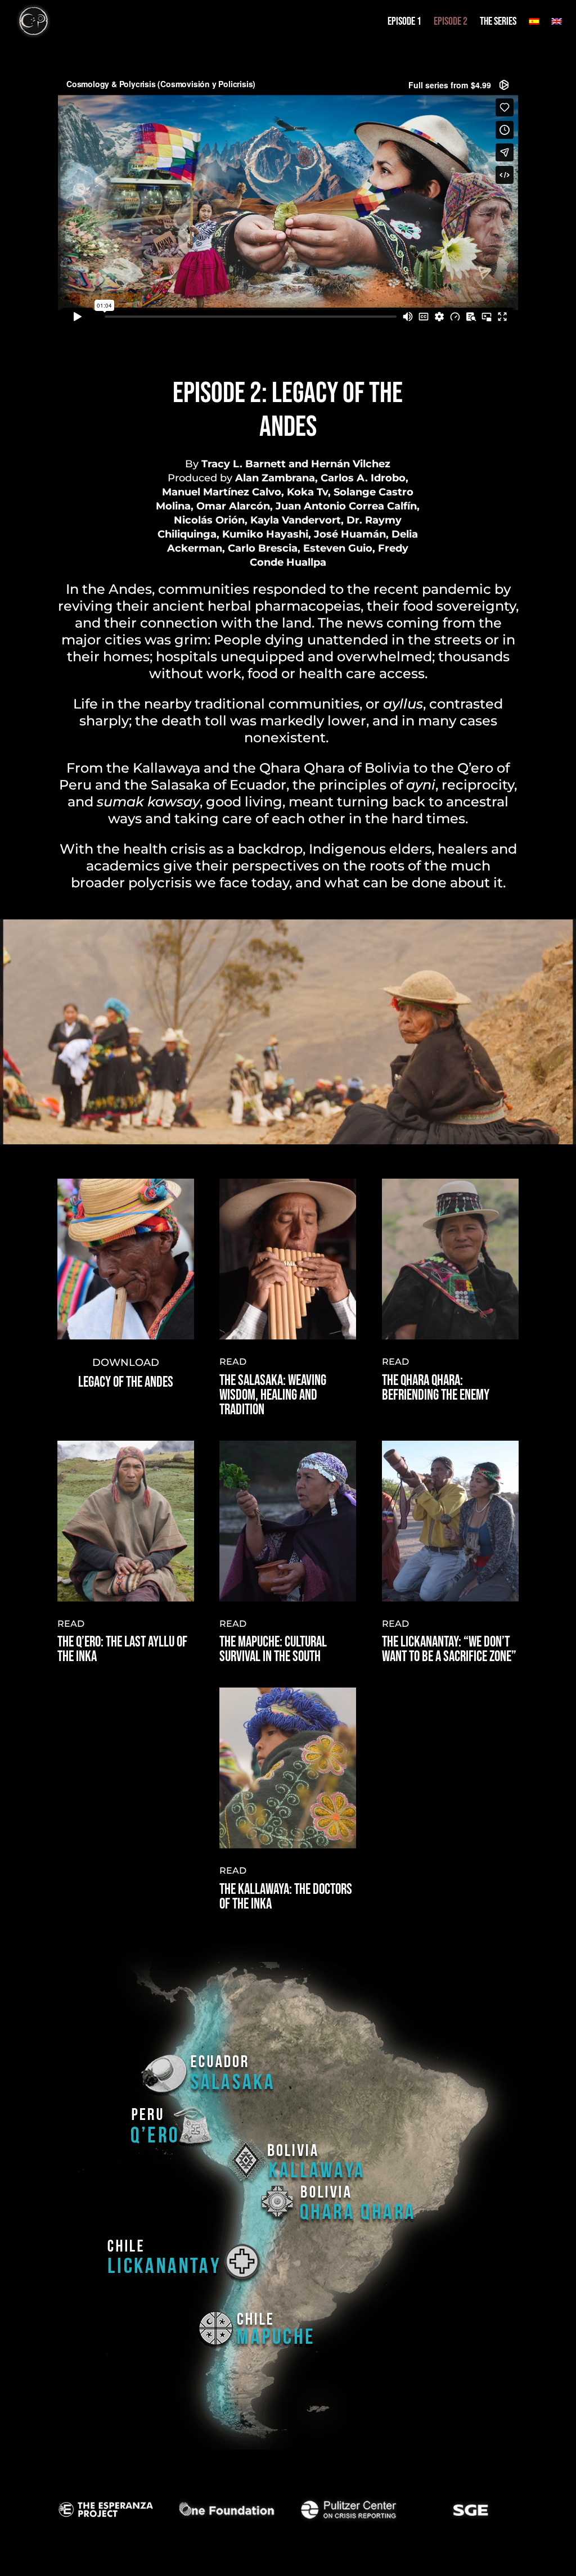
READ (233, 1362)
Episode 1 (404, 21)
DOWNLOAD (126, 1363)
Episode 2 (451, 21)
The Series (498, 21)
